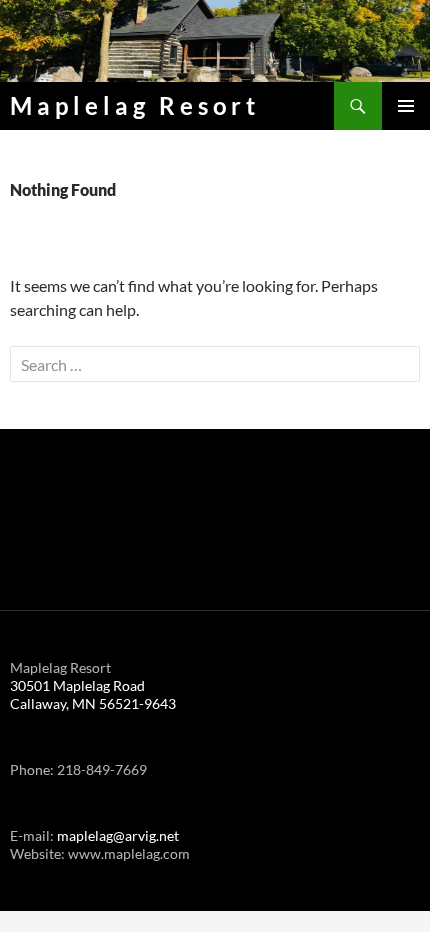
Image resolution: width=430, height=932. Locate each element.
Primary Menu (406, 106)
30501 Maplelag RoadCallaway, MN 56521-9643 (93, 694)
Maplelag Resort (135, 105)
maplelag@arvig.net (118, 835)
